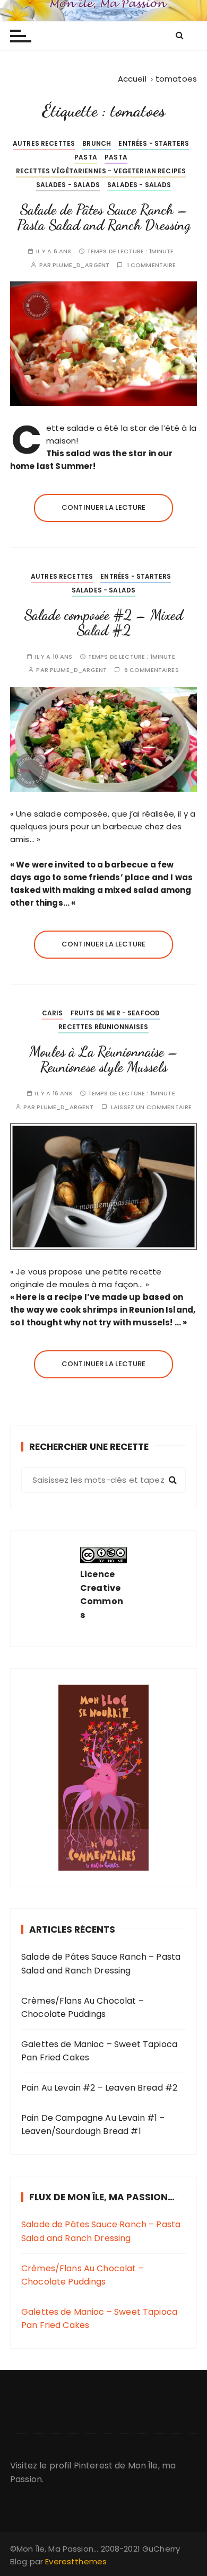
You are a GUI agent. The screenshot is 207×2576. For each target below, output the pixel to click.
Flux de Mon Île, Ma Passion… (102, 2197)
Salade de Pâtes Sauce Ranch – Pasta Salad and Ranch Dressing (104, 218)
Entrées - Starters (154, 143)
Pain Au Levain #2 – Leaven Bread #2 (99, 2088)
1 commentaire (152, 265)
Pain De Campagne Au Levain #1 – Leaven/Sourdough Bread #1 (93, 2125)
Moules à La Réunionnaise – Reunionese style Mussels (104, 1060)
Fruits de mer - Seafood (115, 1013)
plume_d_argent (81, 265)
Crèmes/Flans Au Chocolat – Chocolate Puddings (83, 2008)
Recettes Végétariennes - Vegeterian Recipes (101, 171)
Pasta (86, 157)
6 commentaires (152, 670)
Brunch (97, 143)
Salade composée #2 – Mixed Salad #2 (103, 623)
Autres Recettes (44, 143)
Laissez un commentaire (151, 1107)
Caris (53, 1013)
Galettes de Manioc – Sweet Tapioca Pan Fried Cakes (99, 2051)
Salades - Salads (68, 185)
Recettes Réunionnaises (103, 1027)
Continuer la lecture (103, 507)
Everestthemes (76, 2561)
